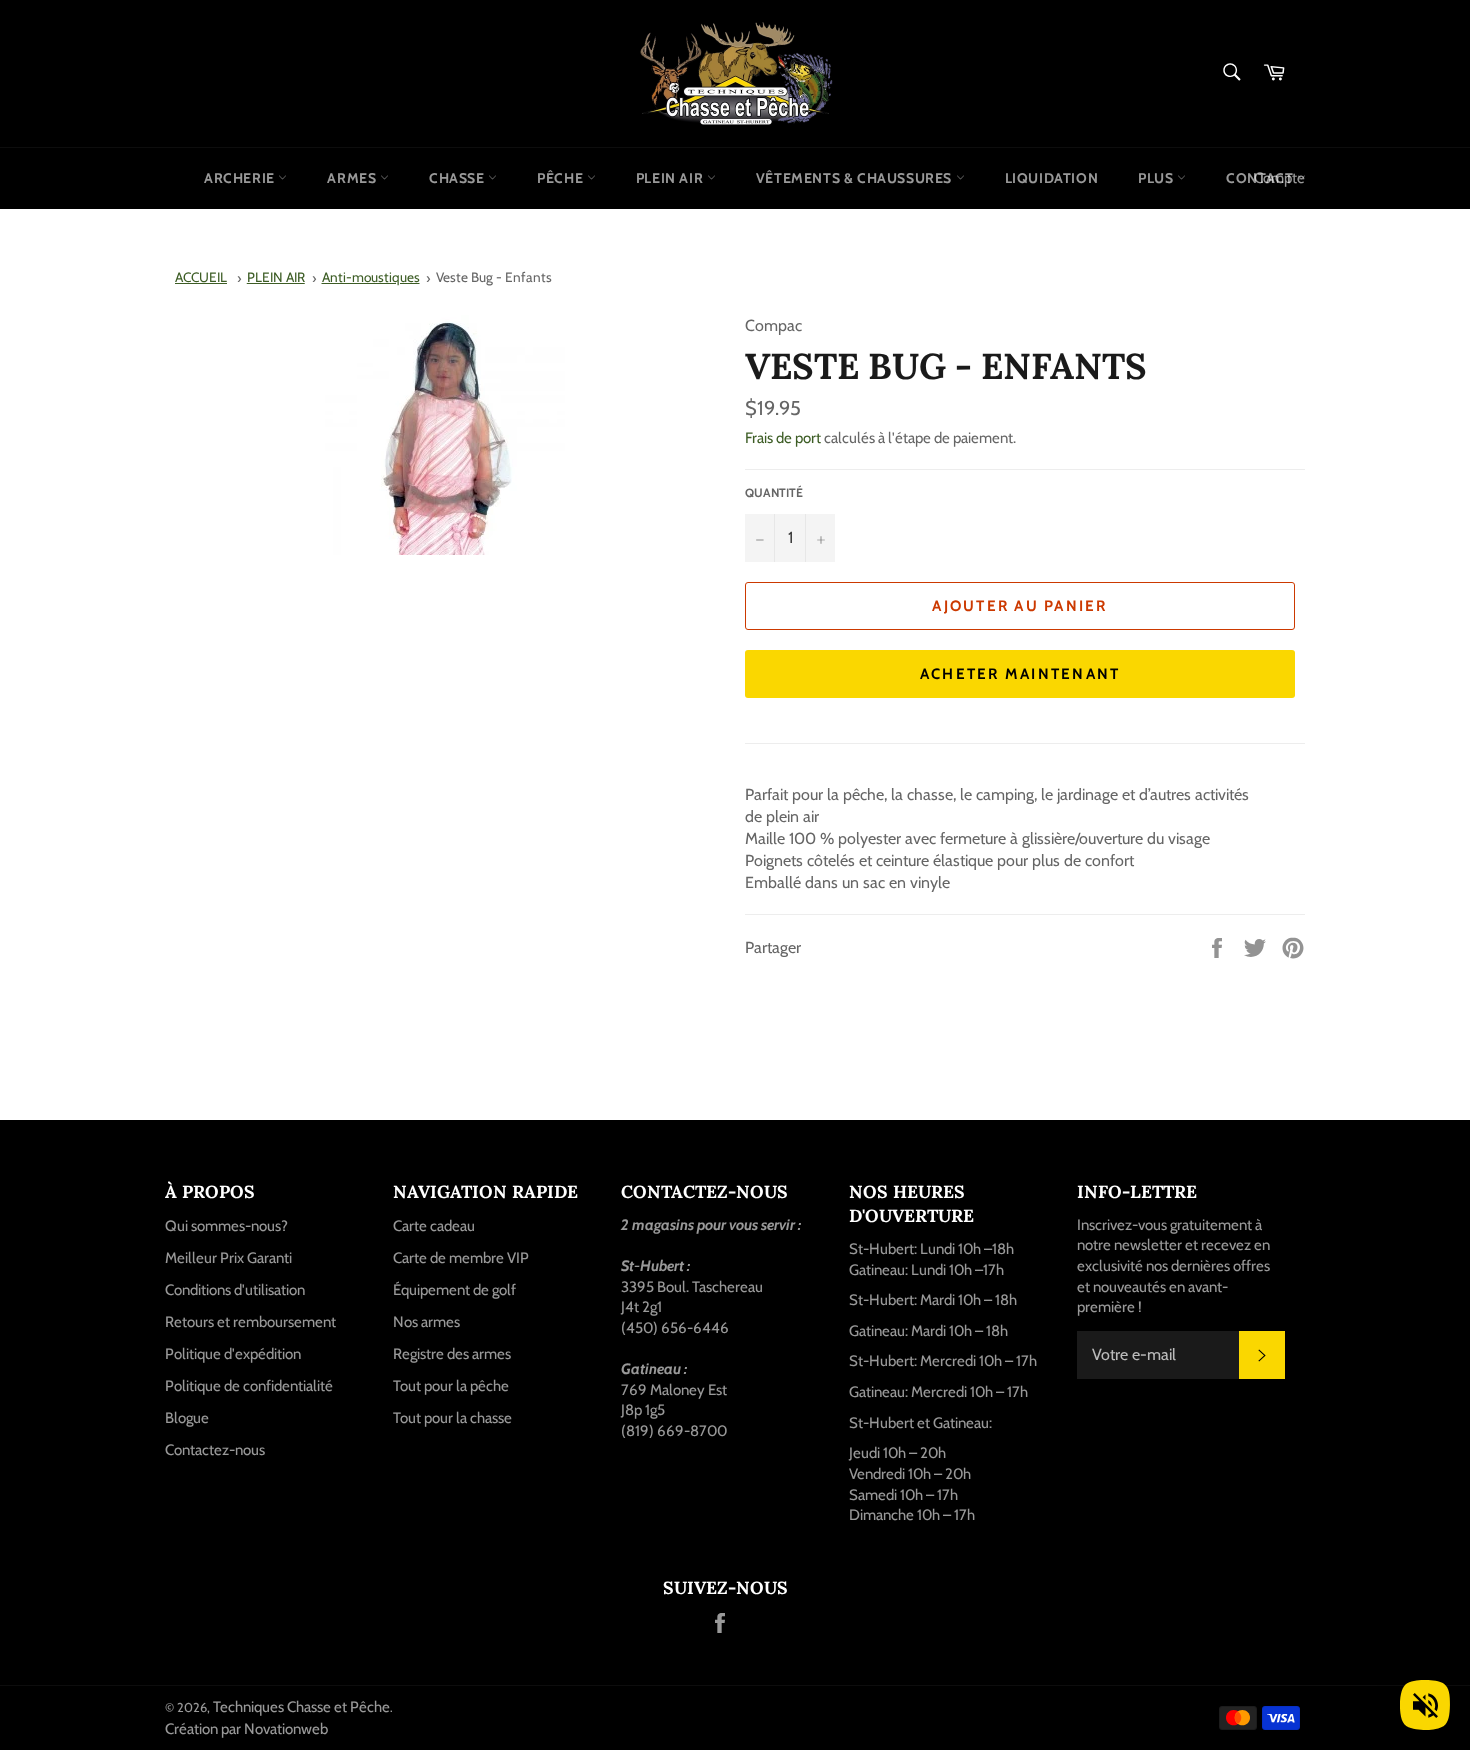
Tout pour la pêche (451, 1386)
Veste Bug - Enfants (494, 277)
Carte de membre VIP (461, 1258)
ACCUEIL (201, 277)
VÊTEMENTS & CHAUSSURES (856, 178)
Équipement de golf (454, 1290)
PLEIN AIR (671, 178)
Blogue (187, 1418)
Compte (1279, 178)
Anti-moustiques (371, 277)
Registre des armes (452, 1354)
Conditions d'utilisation (235, 1290)
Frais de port (783, 438)
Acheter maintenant (1020, 674)
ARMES (353, 178)
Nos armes (426, 1322)
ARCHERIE (241, 178)
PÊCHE (562, 178)
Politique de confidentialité (249, 1386)
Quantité (774, 492)
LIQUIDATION (1052, 178)
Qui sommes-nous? (226, 1226)
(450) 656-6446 (675, 1328)
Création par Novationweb (246, 1729)
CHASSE (458, 178)
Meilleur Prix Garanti (228, 1258)
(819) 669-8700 (674, 1431)
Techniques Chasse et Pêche (301, 1707)
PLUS (1157, 178)
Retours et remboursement (250, 1322)
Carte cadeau (434, 1226)
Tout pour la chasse (452, 1418)
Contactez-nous (215, 1450)
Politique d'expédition (233, 1354)
